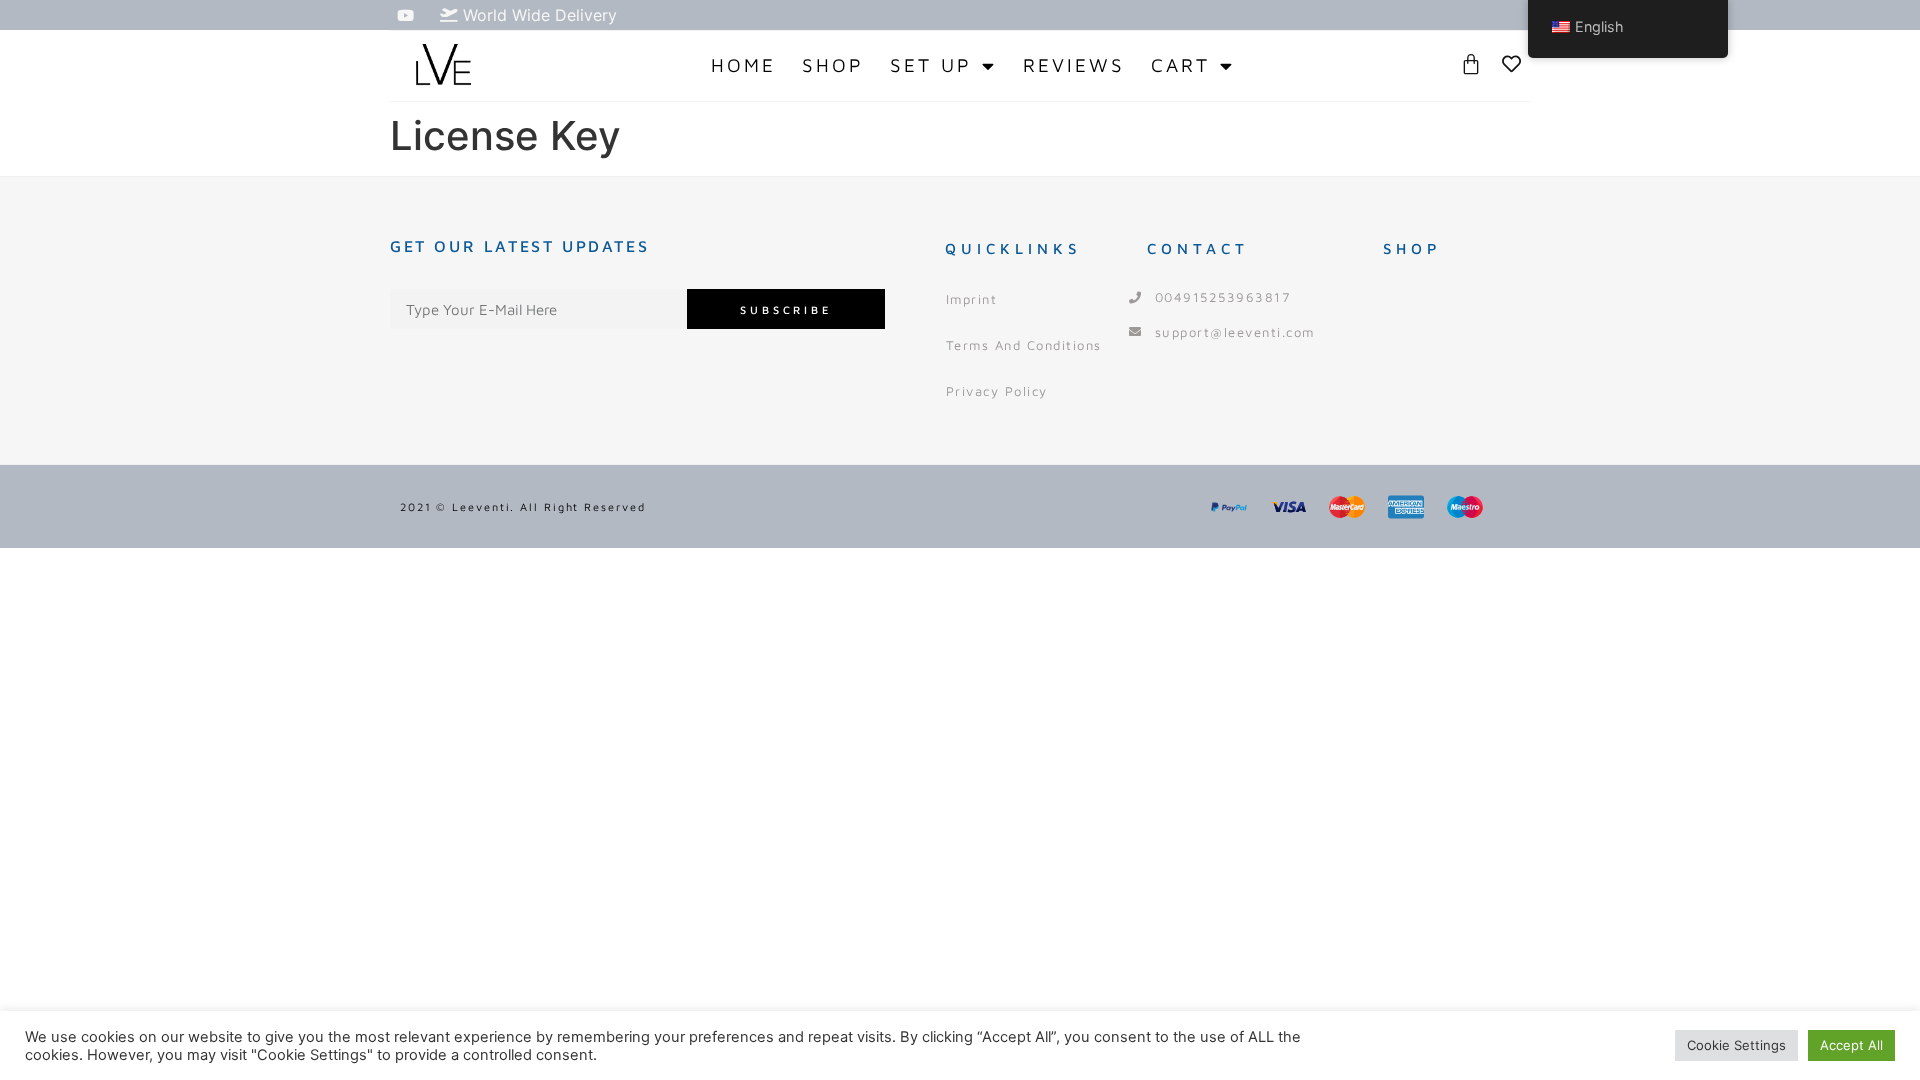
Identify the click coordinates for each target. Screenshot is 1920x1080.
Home (743, 65)
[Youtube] (405, 15)
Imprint (972, 299)
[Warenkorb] (1471, 64)
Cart (1180, 65)
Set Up (931, 65)
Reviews (1074, 65)
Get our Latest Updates (519, 246)
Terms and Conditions (1024, 345)
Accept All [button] (1851, 1045)
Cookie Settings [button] (1736, 1045)
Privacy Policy (997, 391)
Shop (833, 65)
